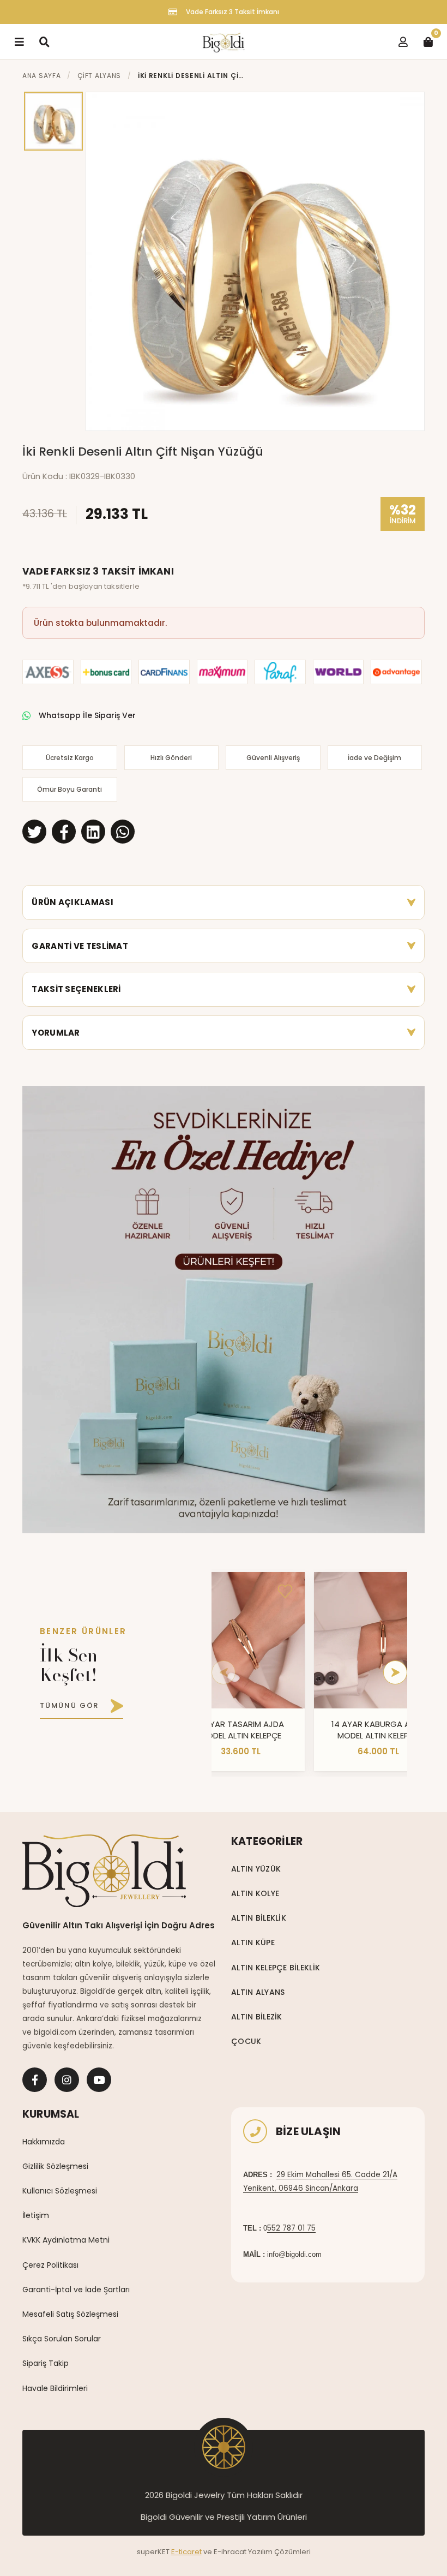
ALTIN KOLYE (255, 1893)
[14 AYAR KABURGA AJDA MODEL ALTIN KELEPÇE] (378, 1640)
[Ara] (44, 41)
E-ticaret (186, 2552)
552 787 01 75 (291, 2228)
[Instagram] (67, 2080)
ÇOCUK (246, 2041)
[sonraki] (395, 1672)
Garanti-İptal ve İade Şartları (76, 2290)
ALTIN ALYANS (258, 1992)
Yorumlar (56, 1033)
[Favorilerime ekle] (285, 1592)
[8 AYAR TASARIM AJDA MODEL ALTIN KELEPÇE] (240, 1640)
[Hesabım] (403, 41)
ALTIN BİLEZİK (257, 2017)
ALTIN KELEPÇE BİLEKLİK (276, 1968)
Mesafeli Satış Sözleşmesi (70, 2314)
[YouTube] (99, 2080)
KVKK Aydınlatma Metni (66, 2240)
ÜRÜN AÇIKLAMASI (73, 902)
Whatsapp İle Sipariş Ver (87, 715)
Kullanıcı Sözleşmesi (60, 2191)
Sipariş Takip (46, 2363)
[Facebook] (35, 2080)
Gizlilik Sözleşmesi (55, 2166)
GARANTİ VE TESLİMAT (80, 946)
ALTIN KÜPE (253, 1943)
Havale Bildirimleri (55, 2388)
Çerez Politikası (50, 2265)
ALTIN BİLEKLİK (259, 1918)
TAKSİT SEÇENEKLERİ (76, 989)
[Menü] (19, 41)
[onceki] (224, 1672)
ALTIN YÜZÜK (256, 1869)
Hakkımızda (44, 2142)
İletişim (36, 2215)
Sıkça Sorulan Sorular (62, 2339)
